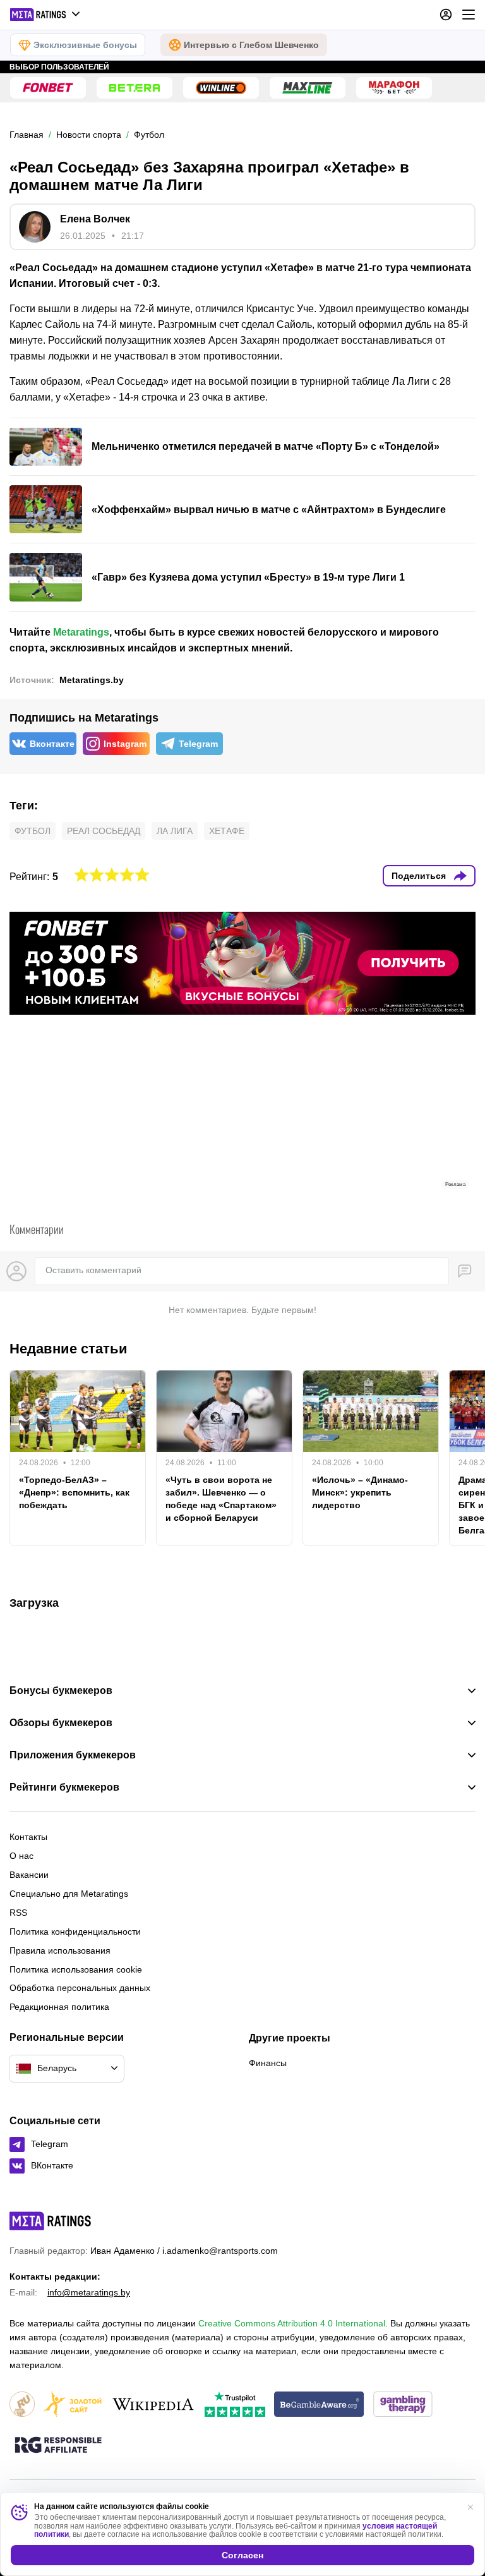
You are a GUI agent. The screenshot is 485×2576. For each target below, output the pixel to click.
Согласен (242, 2555)
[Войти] (446, 15)
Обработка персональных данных (80, 1988)
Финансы (268, 2063)
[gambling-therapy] (403, 2405)
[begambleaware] (319, 2405)
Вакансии (29, 1875)
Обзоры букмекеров (61, 1723)
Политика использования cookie (76, 1969)
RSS (18, 1913)
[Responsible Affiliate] (58, 2446)
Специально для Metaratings (69, 1894)
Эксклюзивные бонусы (85, 45)
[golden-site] (73, 2405)
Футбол (33, 831)
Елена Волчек (95, 219)
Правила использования (60, 1950)
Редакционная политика (59, 2007)
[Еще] (469, 15)
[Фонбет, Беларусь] (48, 88)
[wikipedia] (153, 2405)
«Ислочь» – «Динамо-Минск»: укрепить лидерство (360, 1492)
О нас (21, 1856)
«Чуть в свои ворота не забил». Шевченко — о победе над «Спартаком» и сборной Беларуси (221, 1499)
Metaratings (81, 632)
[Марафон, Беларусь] (394, 88)
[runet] (22, 2405)
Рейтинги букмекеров (64, 1787)
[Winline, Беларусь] (221, 88)
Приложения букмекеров (73, 1755)
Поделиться (419, 876)
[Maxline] (308, 88)
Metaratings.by (92, 680)
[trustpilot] (235, 2405)
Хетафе (227, 831)
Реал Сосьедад (104, 831)
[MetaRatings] (51, 2221)
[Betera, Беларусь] (135, 88)
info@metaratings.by (89, 2292)
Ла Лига (175, 831)
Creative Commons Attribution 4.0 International (292, 2323)
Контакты (28, 1837)
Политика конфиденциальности (75, 1932)
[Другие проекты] (45, 15)
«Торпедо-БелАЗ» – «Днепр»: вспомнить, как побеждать (74, 1492)
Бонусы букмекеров (61, 1691)
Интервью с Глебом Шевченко (251, 45)
